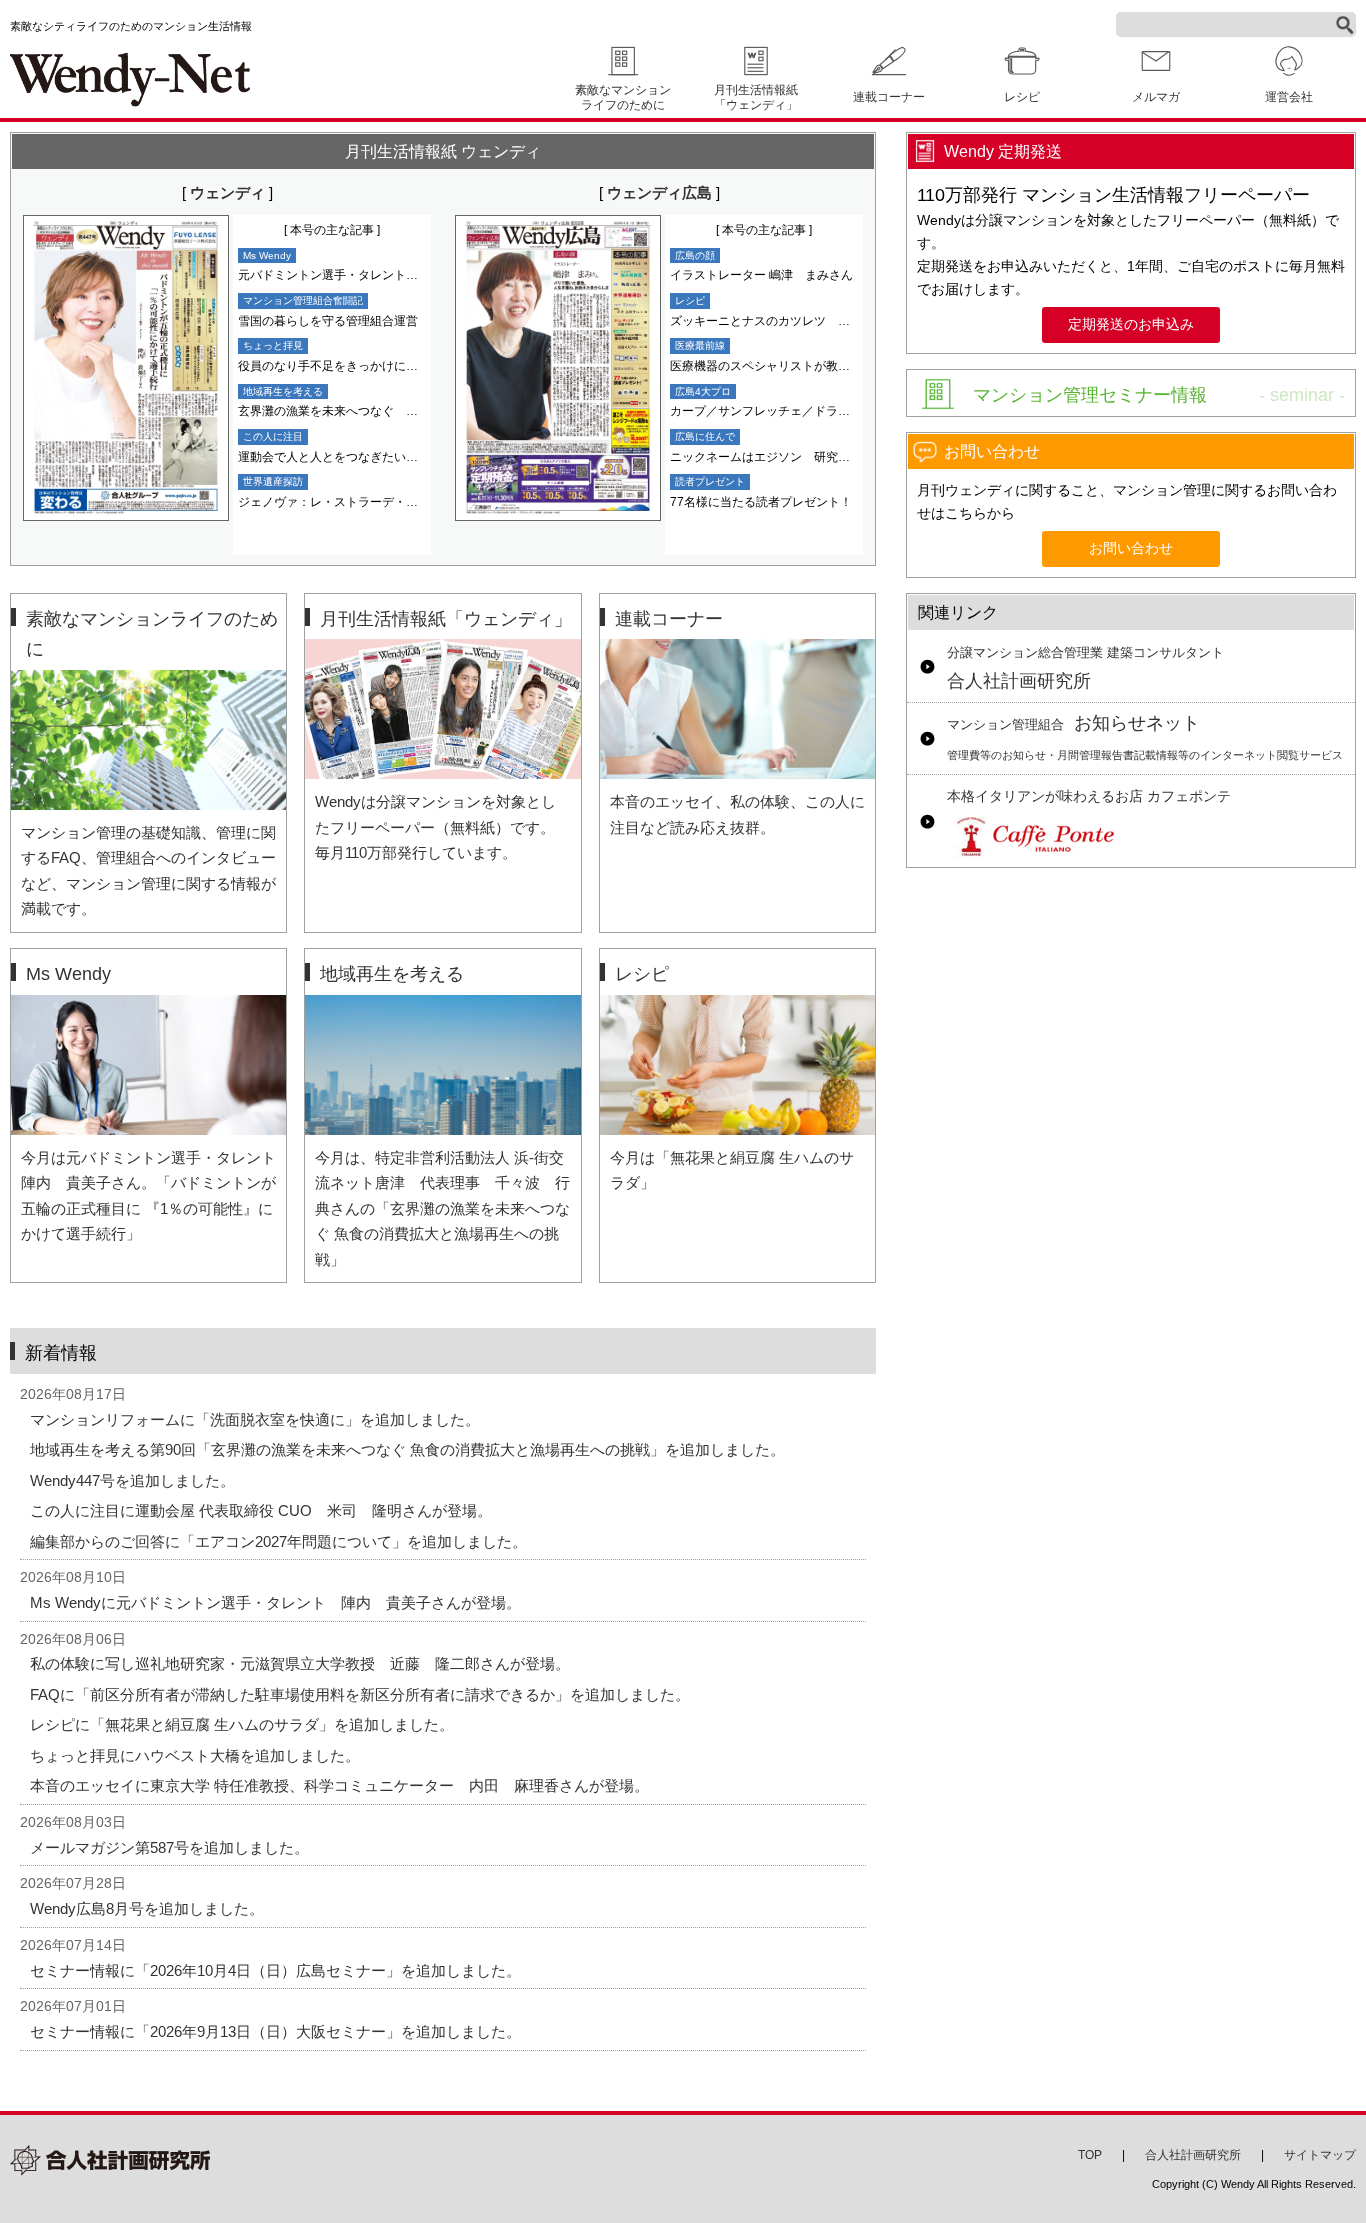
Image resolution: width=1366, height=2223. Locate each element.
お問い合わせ (1131, 548)
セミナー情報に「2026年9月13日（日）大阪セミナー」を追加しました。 (275, 2031)
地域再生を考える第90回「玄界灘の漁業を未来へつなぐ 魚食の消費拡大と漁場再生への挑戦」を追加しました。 (407, 1449)
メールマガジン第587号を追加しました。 (169, 1847)
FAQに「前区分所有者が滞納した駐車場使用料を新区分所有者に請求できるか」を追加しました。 (360, 1694)
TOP (1090, 2155)
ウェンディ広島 (659, 192)
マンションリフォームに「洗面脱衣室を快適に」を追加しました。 (255, 1419)
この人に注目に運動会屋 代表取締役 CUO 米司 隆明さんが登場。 (261, 1510)
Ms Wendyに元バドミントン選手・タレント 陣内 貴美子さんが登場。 (275, 1602)
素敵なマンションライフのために (623, 97)
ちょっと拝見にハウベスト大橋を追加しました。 (195, 1755)
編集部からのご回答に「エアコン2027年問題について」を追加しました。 (278, 1541)
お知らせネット (1145, 737)
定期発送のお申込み (1131, 324)
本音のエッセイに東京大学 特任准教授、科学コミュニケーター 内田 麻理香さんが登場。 (339, 1785)
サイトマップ (1320, 2155)
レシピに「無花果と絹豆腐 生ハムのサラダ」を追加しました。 (242, 1724)
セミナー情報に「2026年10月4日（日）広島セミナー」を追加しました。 (275, 1970)
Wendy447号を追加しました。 (132, 1480)
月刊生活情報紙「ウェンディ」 (756, 97)
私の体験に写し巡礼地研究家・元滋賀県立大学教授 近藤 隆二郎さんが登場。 (300, 1663)
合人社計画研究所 (1085, 669)
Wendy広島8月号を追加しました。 (147, 1908)
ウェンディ (227, 192)
